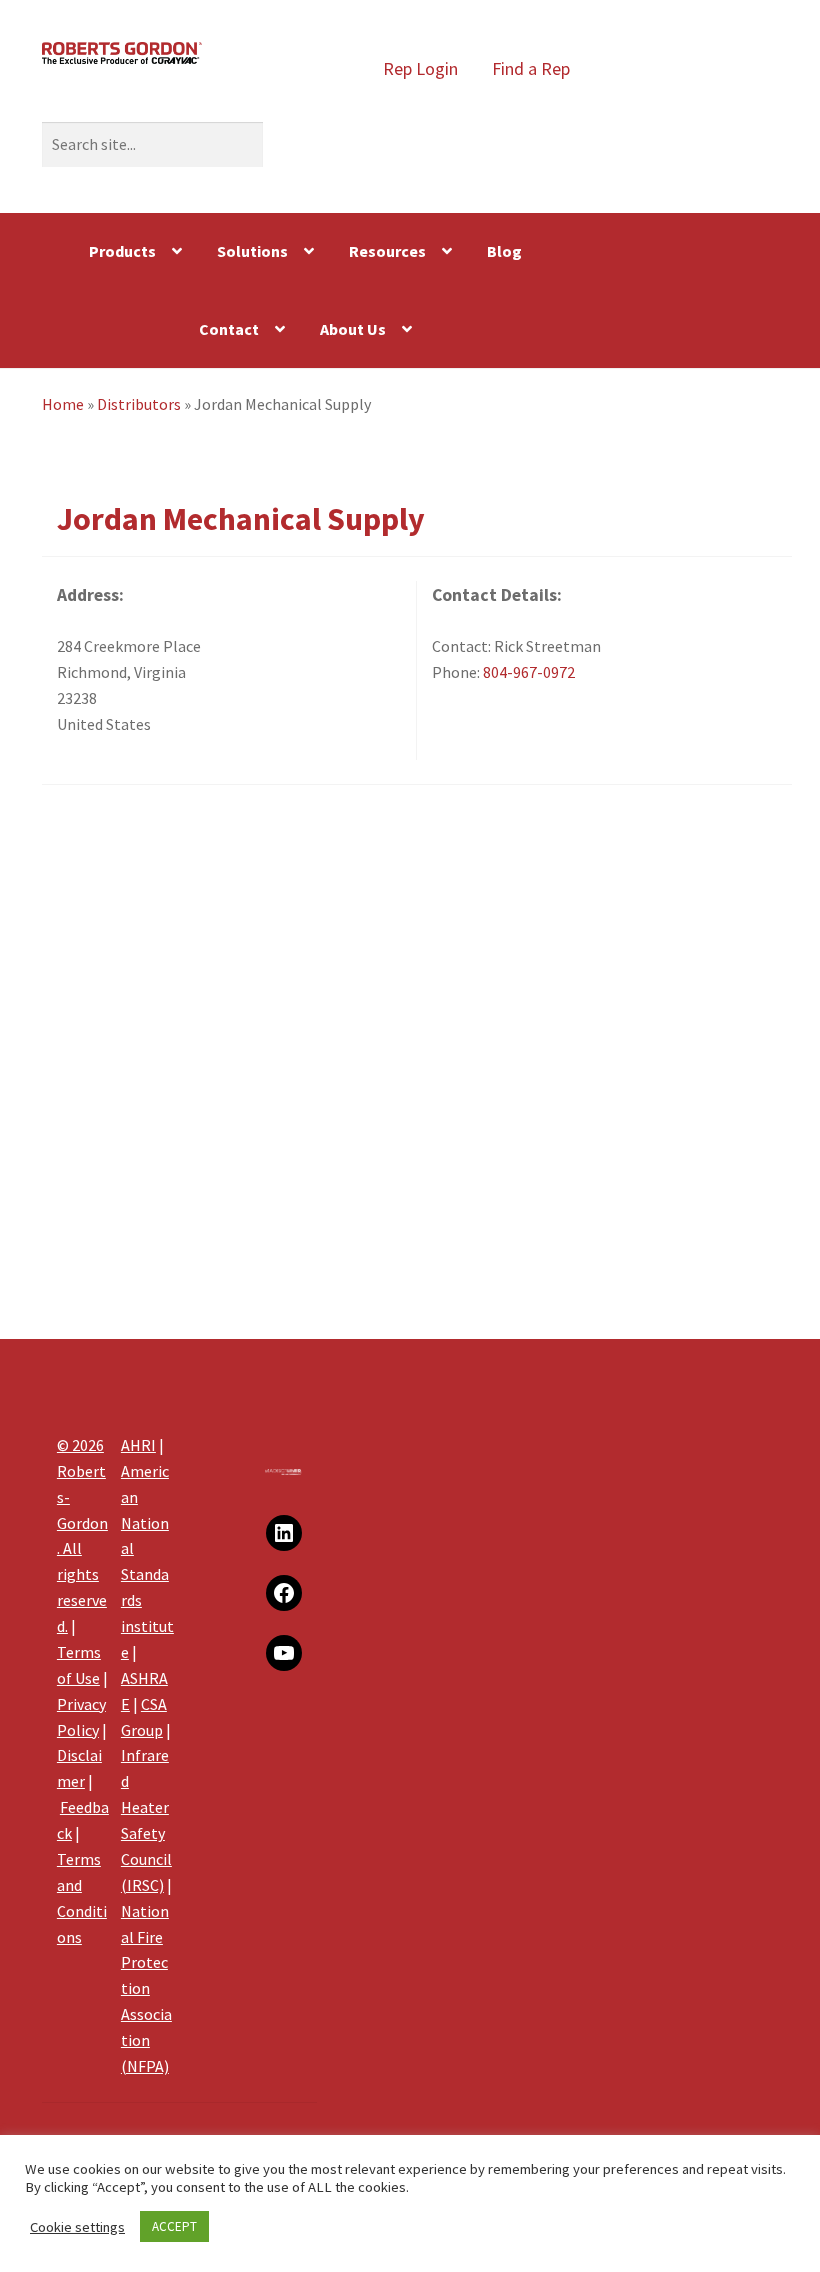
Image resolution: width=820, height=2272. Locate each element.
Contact (229, 329)
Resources (387, 251)
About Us (353, 329)
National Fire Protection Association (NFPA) (146, 1988)
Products (122, 251)
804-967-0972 (529, 672)
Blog (504, 251)
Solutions (252, 251)
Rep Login (420, 68)
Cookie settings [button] (77, 2227)
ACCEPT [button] (174, 2226)
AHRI (138, 1445)
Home (63, 404)
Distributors (139, 404)
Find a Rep (531, 68)
